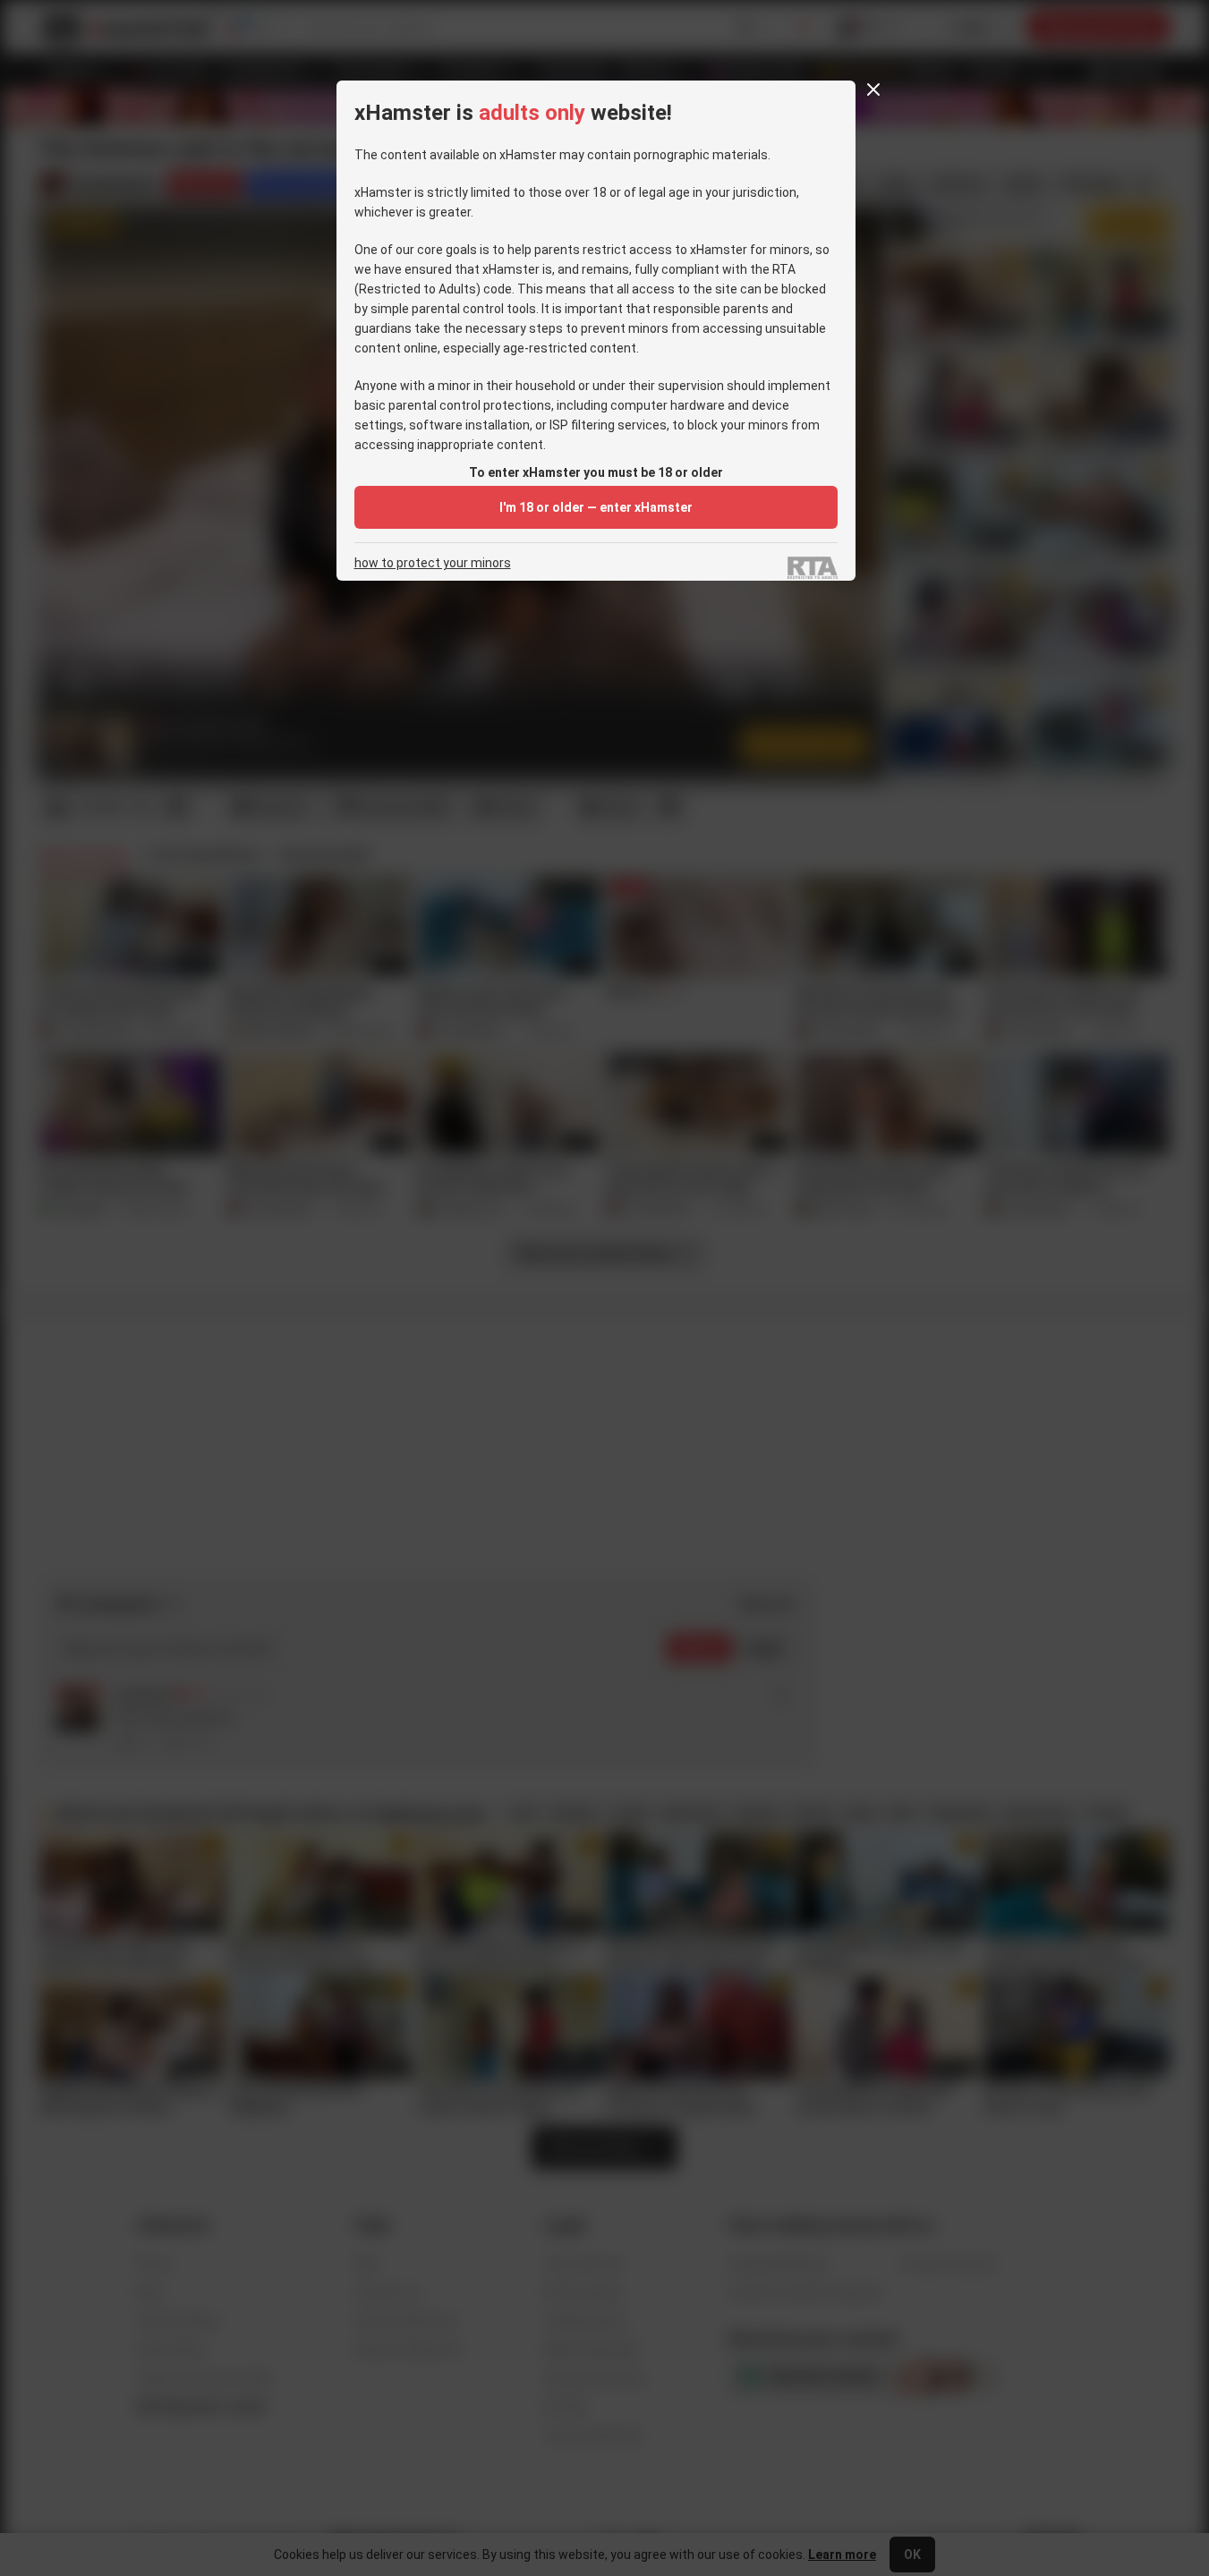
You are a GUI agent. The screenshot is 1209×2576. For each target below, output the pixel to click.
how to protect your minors (433, 563)
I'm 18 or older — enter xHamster (596, 507)
